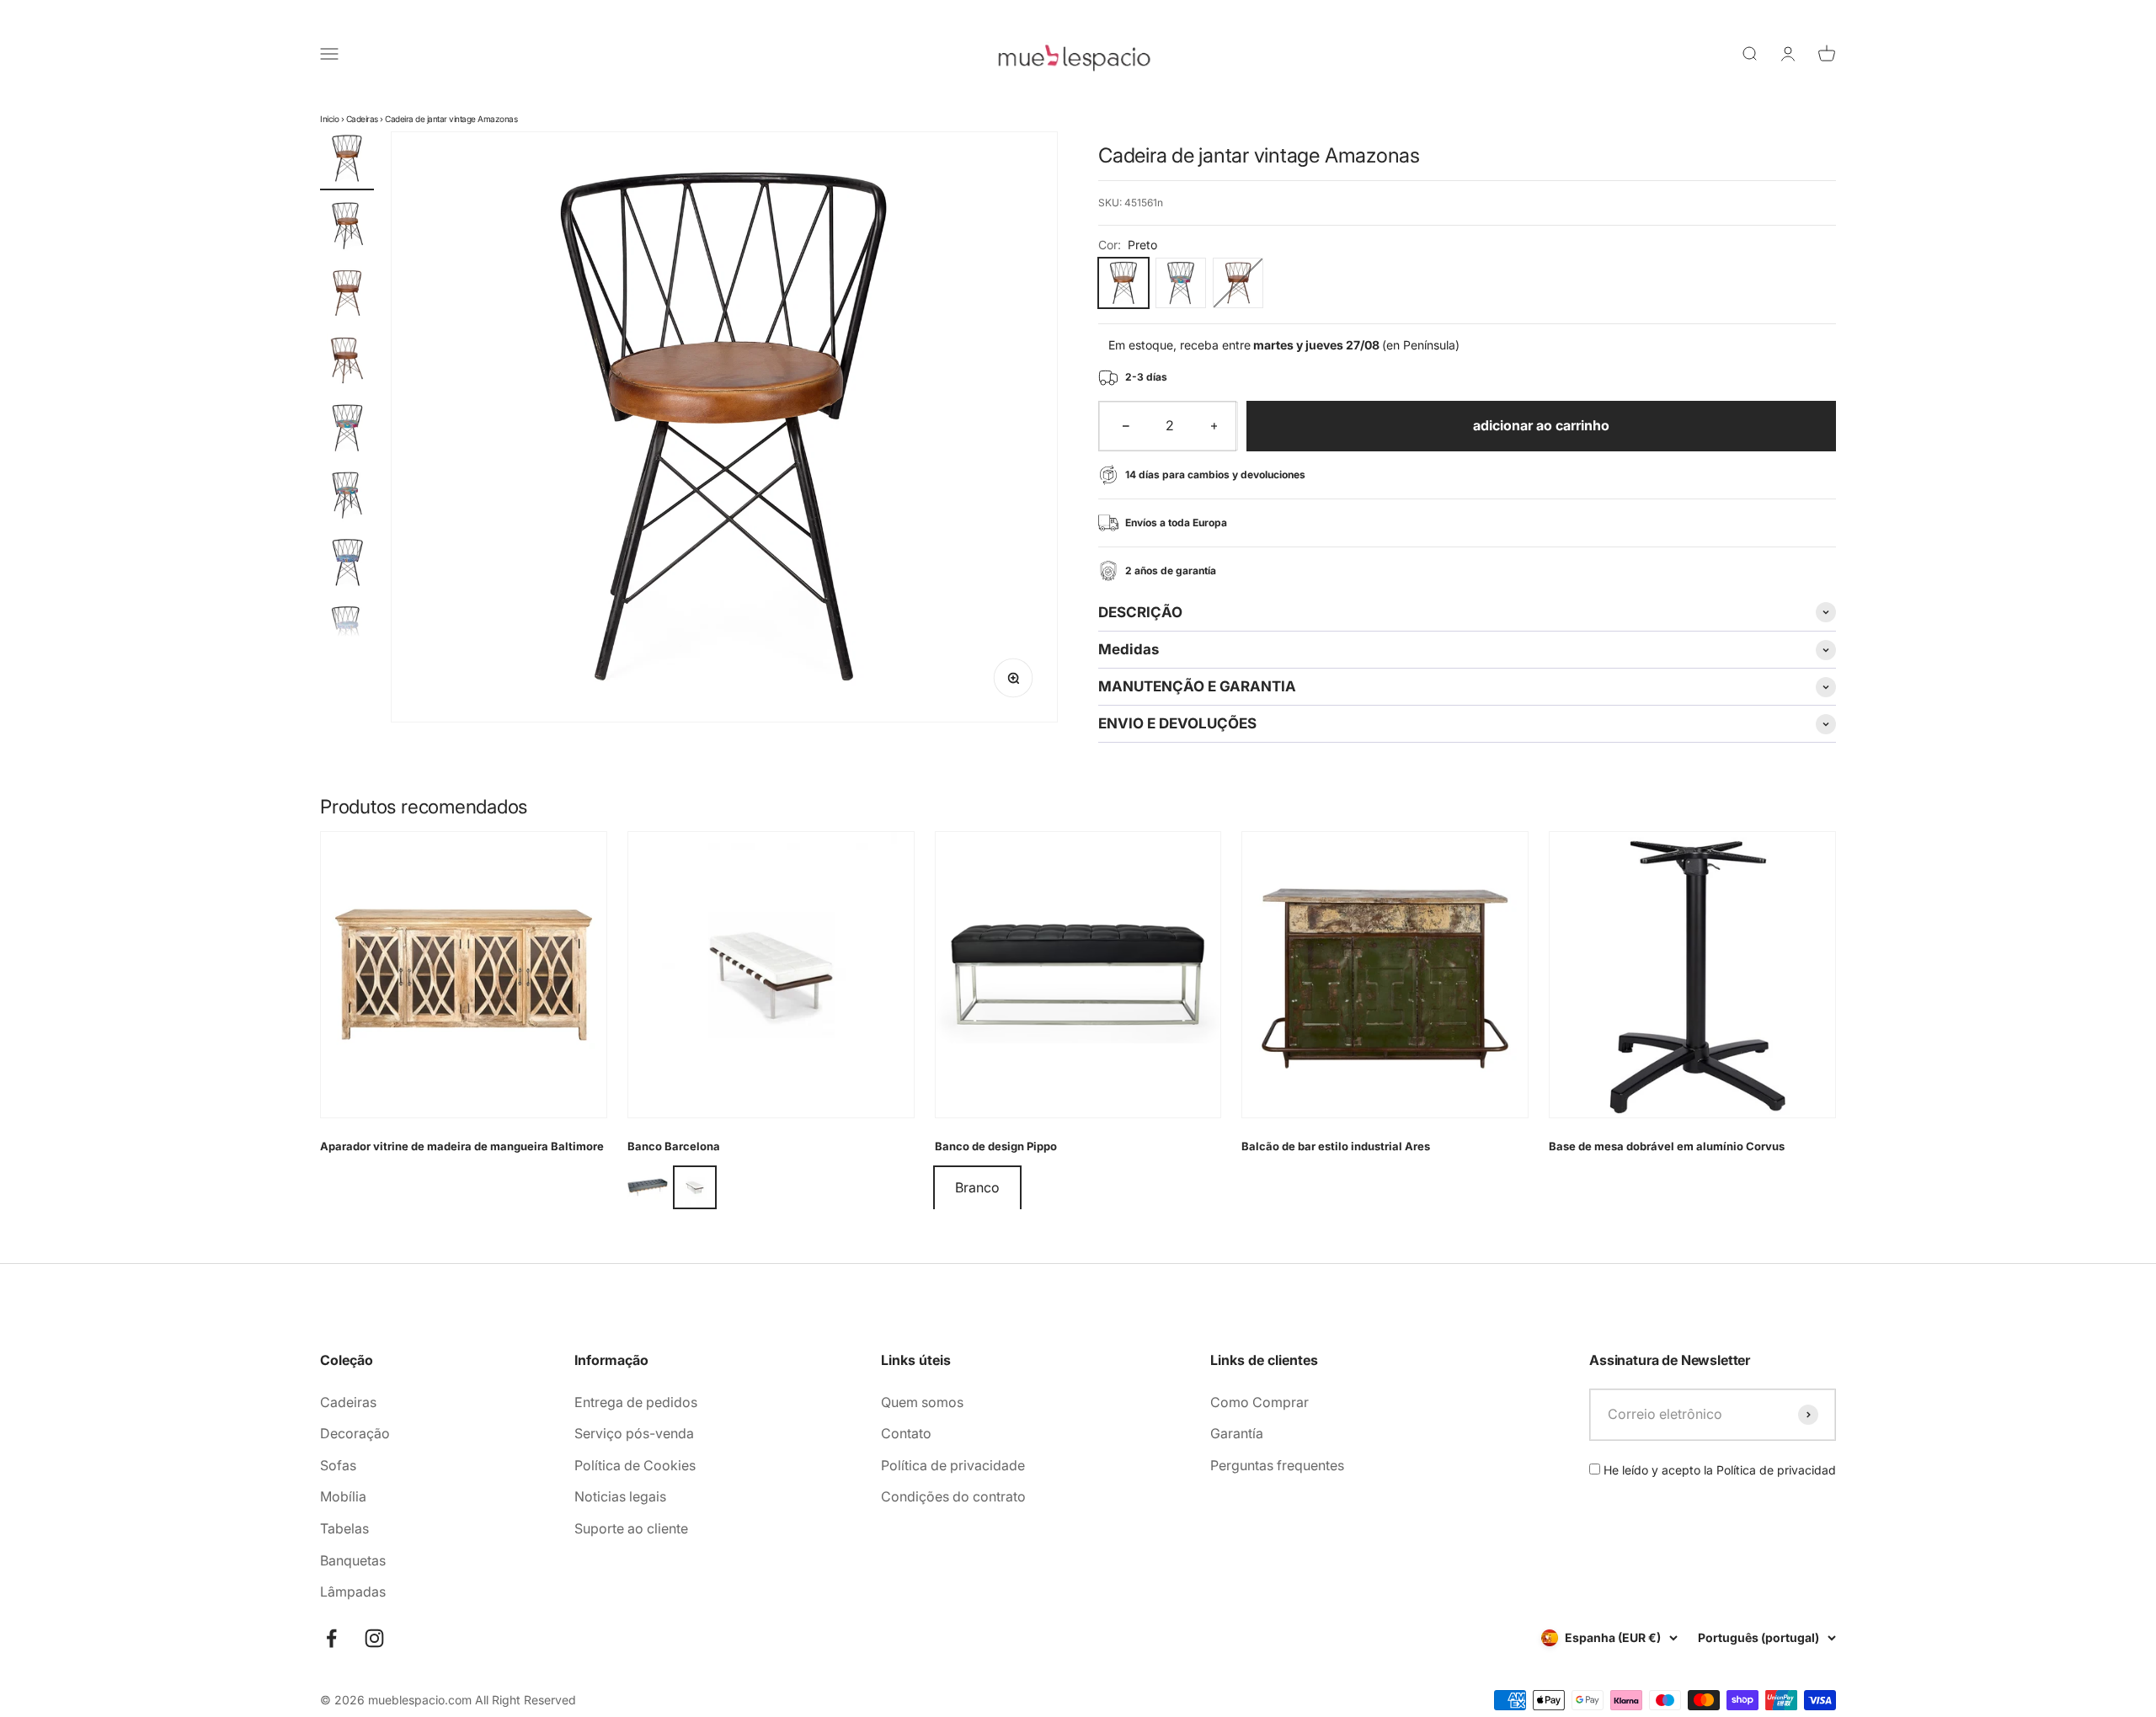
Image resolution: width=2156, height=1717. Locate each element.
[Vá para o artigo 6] (347, 498)
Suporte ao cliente (631, 1528)
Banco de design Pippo (996, 1146)
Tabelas (344, 1528)
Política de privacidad (1776, 1470)
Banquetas (353, 1560)
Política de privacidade (953, 1465)
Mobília (343, 1496)
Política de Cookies (635, 1465)
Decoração (355, 1433)
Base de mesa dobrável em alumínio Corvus (1667, 1146)
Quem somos (922, 1402)
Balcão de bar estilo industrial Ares (1336, 1146)
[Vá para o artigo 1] (347, 161)
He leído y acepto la (1718, 1470)
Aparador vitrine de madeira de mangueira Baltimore (462, 1146)
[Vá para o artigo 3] (347, 296)
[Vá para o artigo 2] (347, 228)
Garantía (1237, 1433)
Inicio (329, 119)
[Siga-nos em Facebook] (331, 1638)
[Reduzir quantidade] (1126, 426)
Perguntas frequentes (1277, 1465)
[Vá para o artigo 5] (347, 430)
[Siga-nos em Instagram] (374, 1638)
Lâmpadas (353, 1592)
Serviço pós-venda (634, 1433)
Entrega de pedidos (636, 1402)
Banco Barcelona (674, 1146)
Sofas (338, 1465)
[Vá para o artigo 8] (347, 632)
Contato (906, 1433)
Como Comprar (1259, 1402)
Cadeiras (362, 119)
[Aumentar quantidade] (1214, 426)
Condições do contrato (953, 1496)
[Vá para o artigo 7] (347, 565)
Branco (977, 1187)
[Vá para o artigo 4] (347, 363)
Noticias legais (620, 1496)
